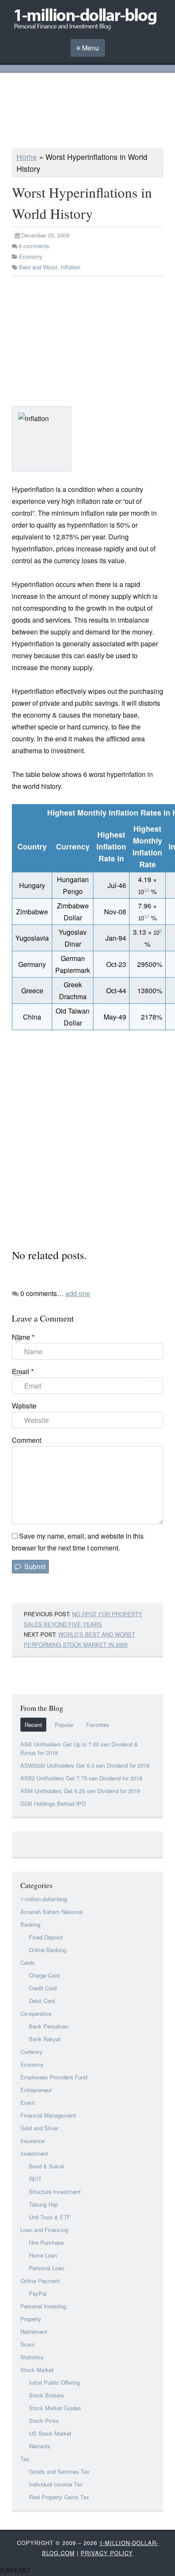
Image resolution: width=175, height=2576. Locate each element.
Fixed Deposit (46, 1937)
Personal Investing (43, 2306)
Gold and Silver (39, 2128)
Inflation (71, 267)
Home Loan (43, 2255)
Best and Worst (38, 267)
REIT (35, 2179)
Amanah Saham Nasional (52, 1912)
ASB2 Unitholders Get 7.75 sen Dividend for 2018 (81, 1778)
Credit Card (43, 1988)
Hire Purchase (46, 2242)
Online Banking (48, 1950)
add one (78, 1293)
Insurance (32, 2141)
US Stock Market (50, 2433)
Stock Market (37, 2370)
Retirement (34, 2332)
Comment (27, 1440)
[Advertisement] (87, 112)
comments (34, 246)
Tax (25, 2459)
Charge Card (44, 1975)
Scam (28, 2344)
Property (31, 2319)
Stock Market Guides (55, 2408)
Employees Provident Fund (54, 2077)
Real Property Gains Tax (59, 2497)
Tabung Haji (43, 2204)
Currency (31, 2052)
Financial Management (48, 2115)
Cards (28, 1963)
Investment (34, 2153)
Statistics (32, 2357)
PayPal (38, 2293)
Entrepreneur (36, 2090)
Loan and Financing (44, 2230)
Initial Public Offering (54, 2382)
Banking (30, 1924)
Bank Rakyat (45, 2039)
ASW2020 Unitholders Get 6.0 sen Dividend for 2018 (85, 1765)
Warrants (40, 2446)
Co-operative (36, 2013)
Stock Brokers (47, 2395)
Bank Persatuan (49, 2026)
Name (23, 1337)
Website (24, 1406)
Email (23, 1371)
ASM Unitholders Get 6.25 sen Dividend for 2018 (80, 1791)
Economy (31, 256)
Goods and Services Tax (59, 2471)
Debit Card (42, 2001)
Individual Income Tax (56, 2484)
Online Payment (40, 2281)
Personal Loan (47, 2268)
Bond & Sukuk (47, 2166)
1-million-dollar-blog (44, 1899)
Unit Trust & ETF (50, 2217)
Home (27, 157)
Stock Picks (44, 2421)
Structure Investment (55, 2192)
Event (28, 2102)
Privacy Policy (107, 2553)
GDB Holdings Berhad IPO (53, 1803)
